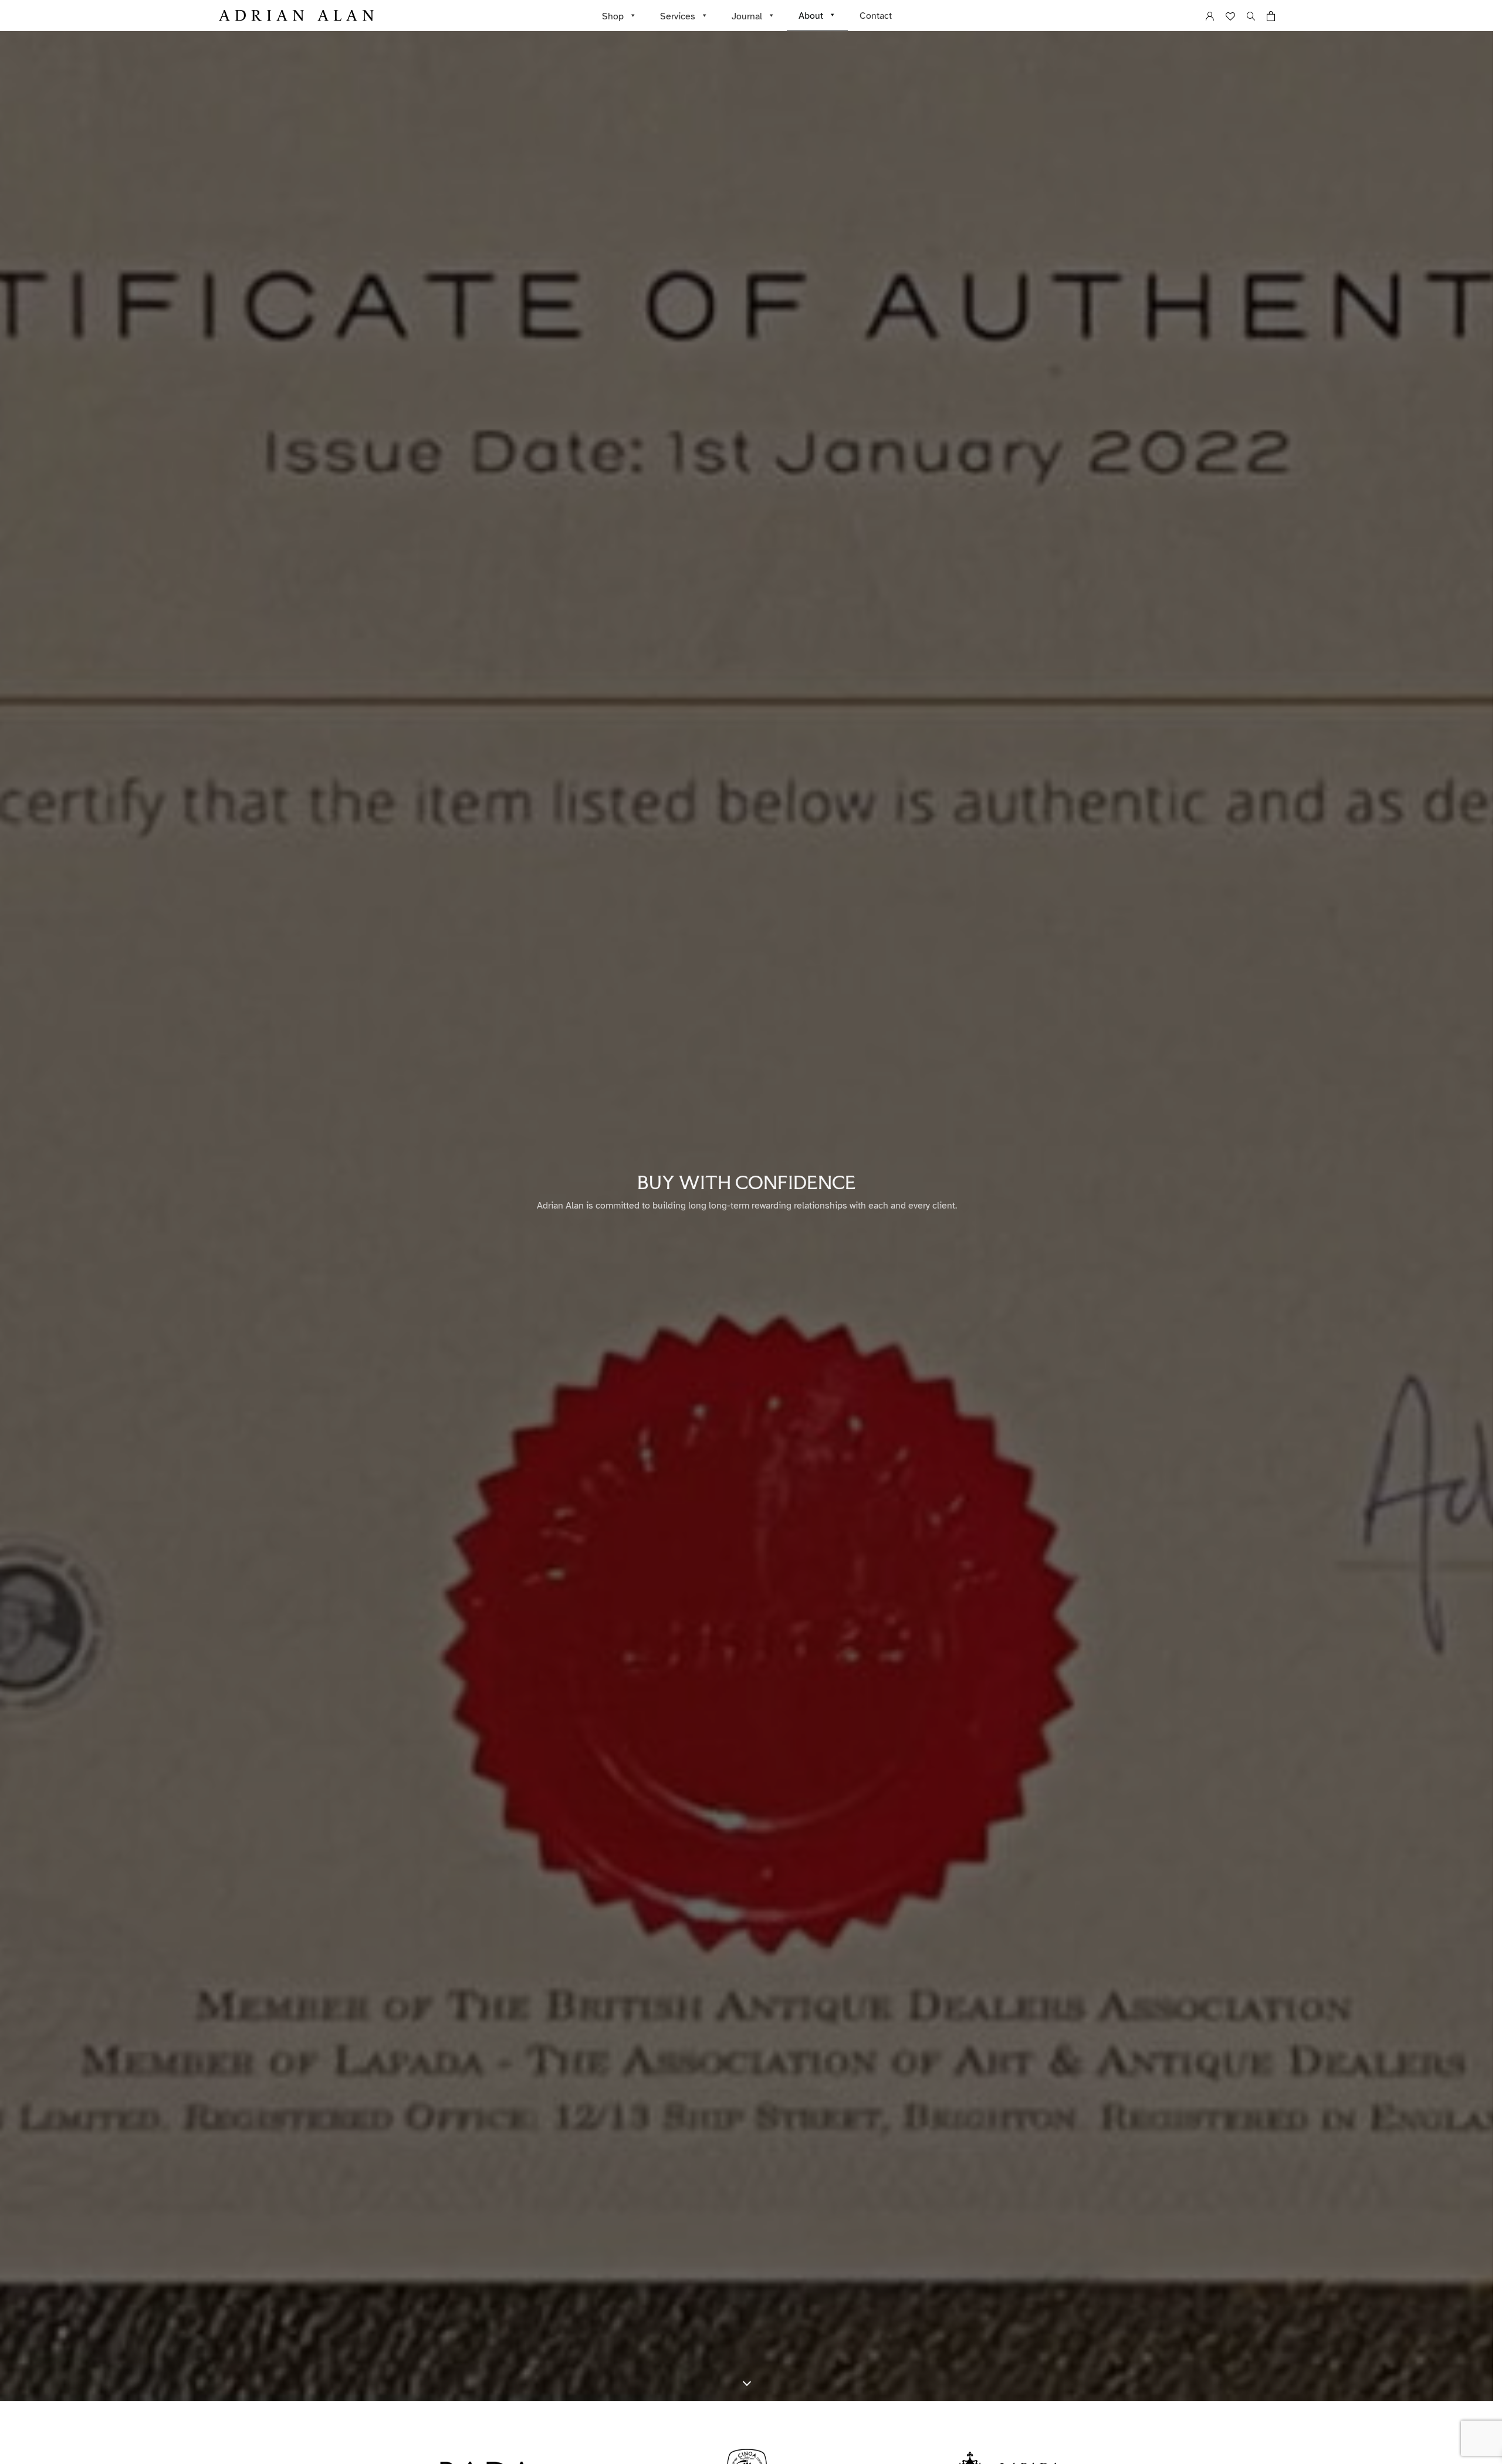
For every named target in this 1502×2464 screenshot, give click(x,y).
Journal (747, 16)
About (811, 16)
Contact (876, 16)
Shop (613, 16)
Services (678, 16)
